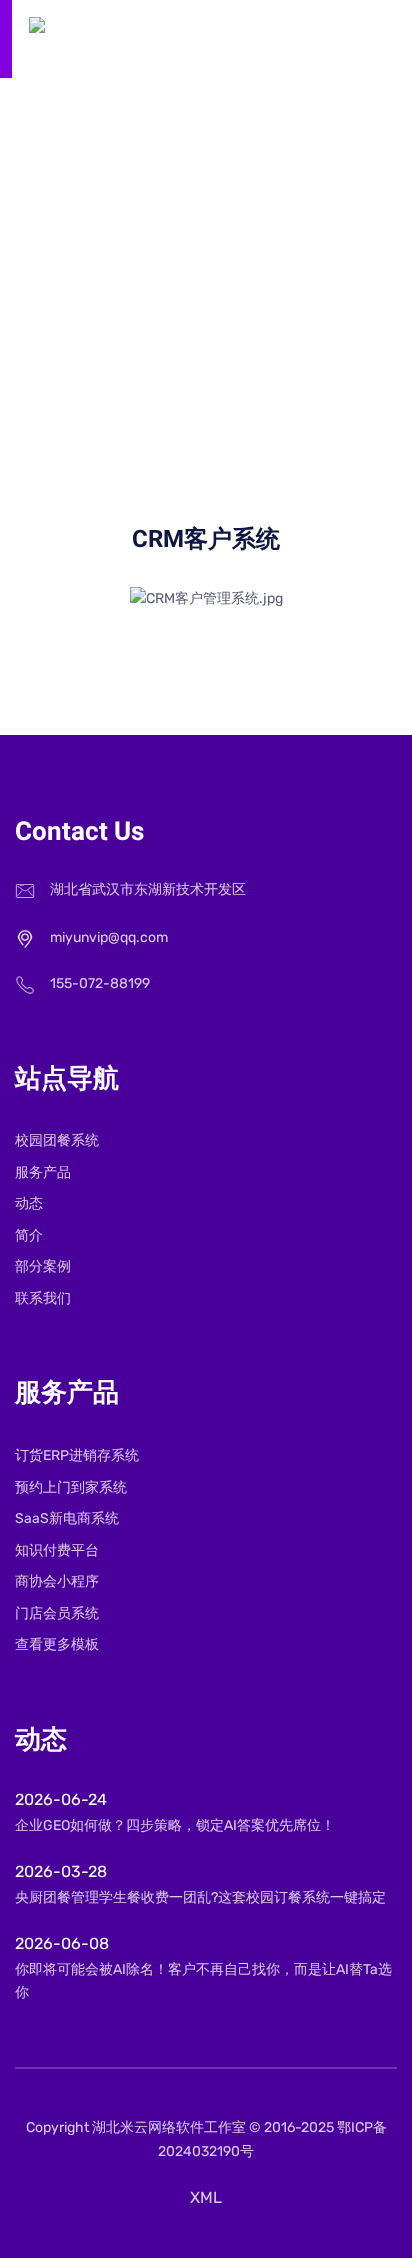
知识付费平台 (57, 1550)
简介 (29, 1235)
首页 (101, 300)
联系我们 (43, 1298)
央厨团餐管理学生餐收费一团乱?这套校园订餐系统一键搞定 (200, 1897)
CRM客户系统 (278, 300)
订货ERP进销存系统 (77, 1455)
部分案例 (43, 1266)
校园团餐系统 (57, 1140)
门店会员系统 (57, 1613)
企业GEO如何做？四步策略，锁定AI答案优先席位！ (175, 1825)
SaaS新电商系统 (67, 1518)
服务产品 (173, 300)
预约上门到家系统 (71, 1487)
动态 (29, 1203)
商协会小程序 (57, 1581)
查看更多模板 (57, 1644)
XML (206, 2197)
